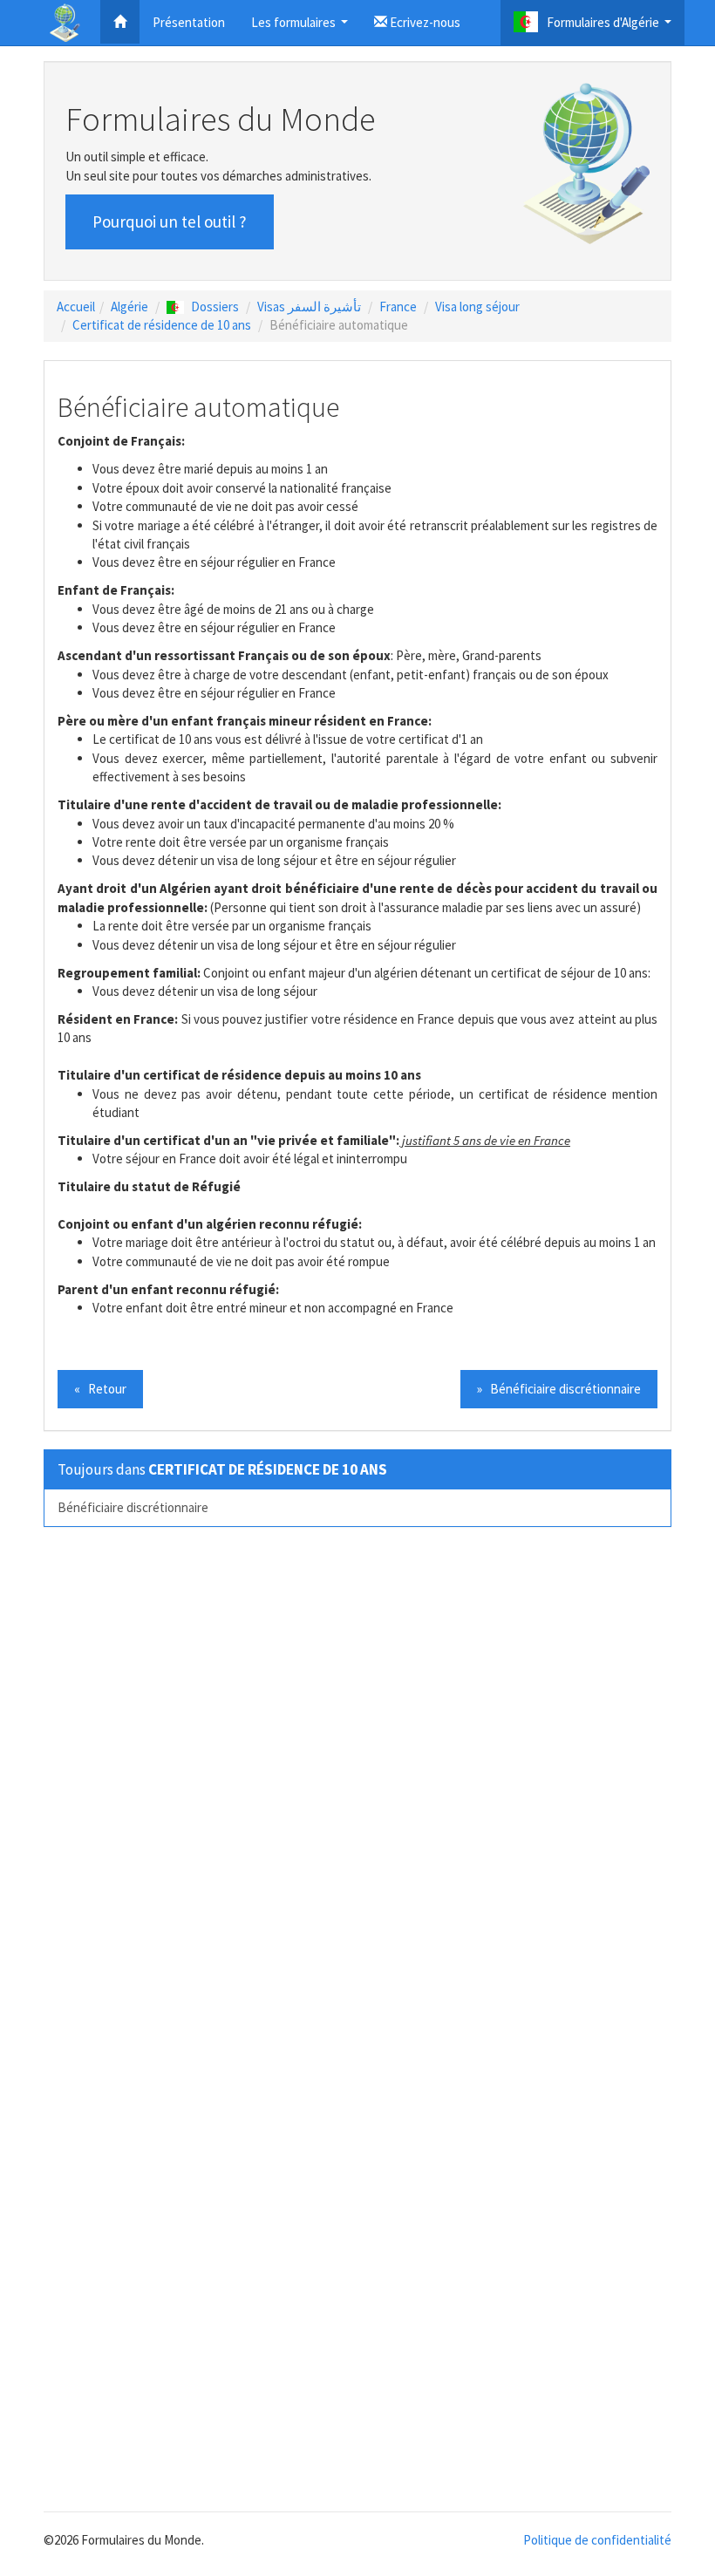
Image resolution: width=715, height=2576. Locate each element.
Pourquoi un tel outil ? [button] (170, 221)
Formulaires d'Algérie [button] (611, 27)
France (398, 307)
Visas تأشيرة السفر (309, 307)
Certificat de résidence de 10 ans (162, 325)
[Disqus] (357, 1782)
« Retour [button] (100, 1389)
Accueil (76, 307)
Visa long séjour (477, 307)
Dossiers (215, 307)
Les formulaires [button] (302, 27)
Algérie (129, 307)
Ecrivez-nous (424, 22)
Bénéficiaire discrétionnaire (133, 1507)
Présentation (189, 22)
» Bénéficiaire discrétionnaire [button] (559, 1389)
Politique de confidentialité (597, 2540)
